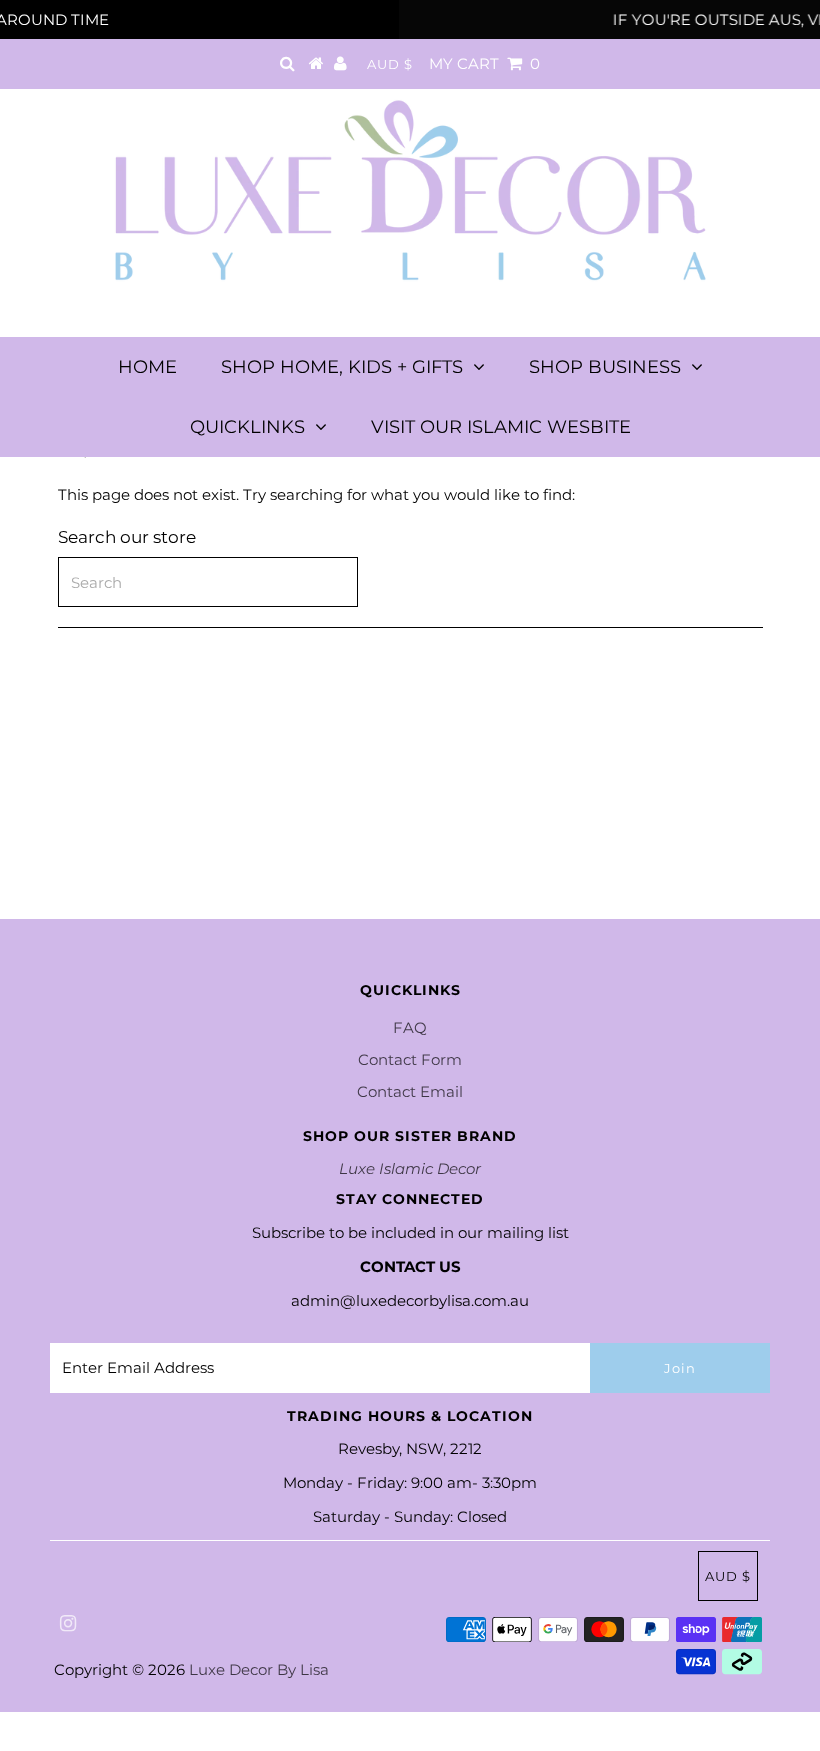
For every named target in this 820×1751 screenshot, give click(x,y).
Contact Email (410, 1091)
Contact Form (410, 1059)
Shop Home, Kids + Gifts (342, 367)
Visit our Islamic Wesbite (501, 427)
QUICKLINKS (247, 427)
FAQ (410, 1027)
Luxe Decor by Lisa (259, 1669)
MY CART (484, 63)
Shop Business (605, 367)
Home (147, 367)
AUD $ (390, 64)
